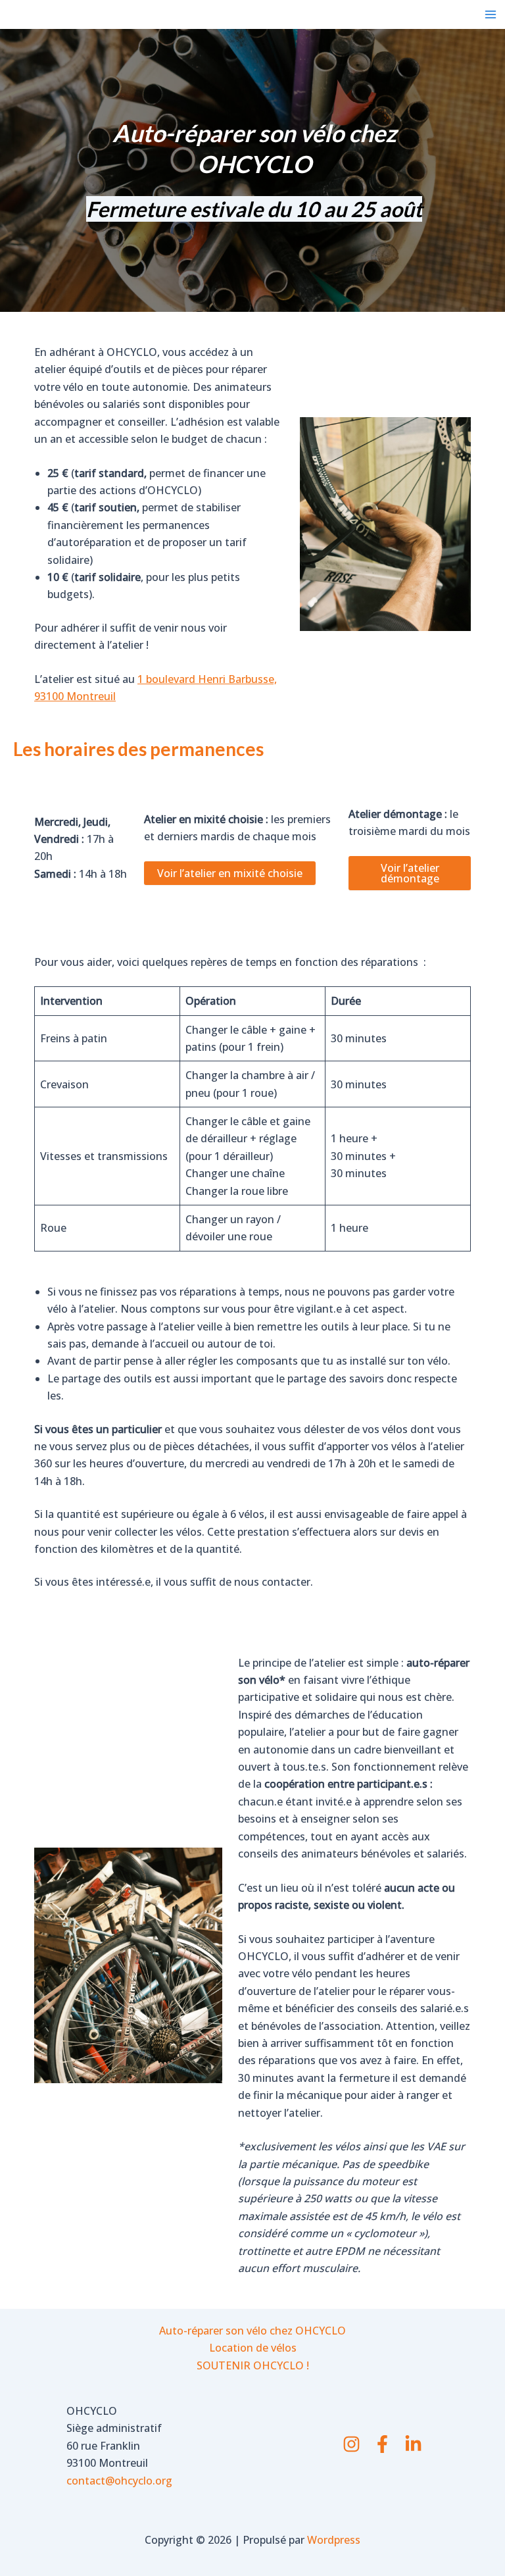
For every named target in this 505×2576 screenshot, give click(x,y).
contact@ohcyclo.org (119, 2481)
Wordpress (334, 2540)
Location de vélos (253, 2348)
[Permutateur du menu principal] (491, 14)
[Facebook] (382, 2444)
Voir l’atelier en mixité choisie (230, 873)
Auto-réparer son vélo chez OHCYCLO (252, 2331)
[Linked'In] (413, 2444)
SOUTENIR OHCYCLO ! (253, 2365)
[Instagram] (351, 2444)
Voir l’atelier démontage (410, 873)
